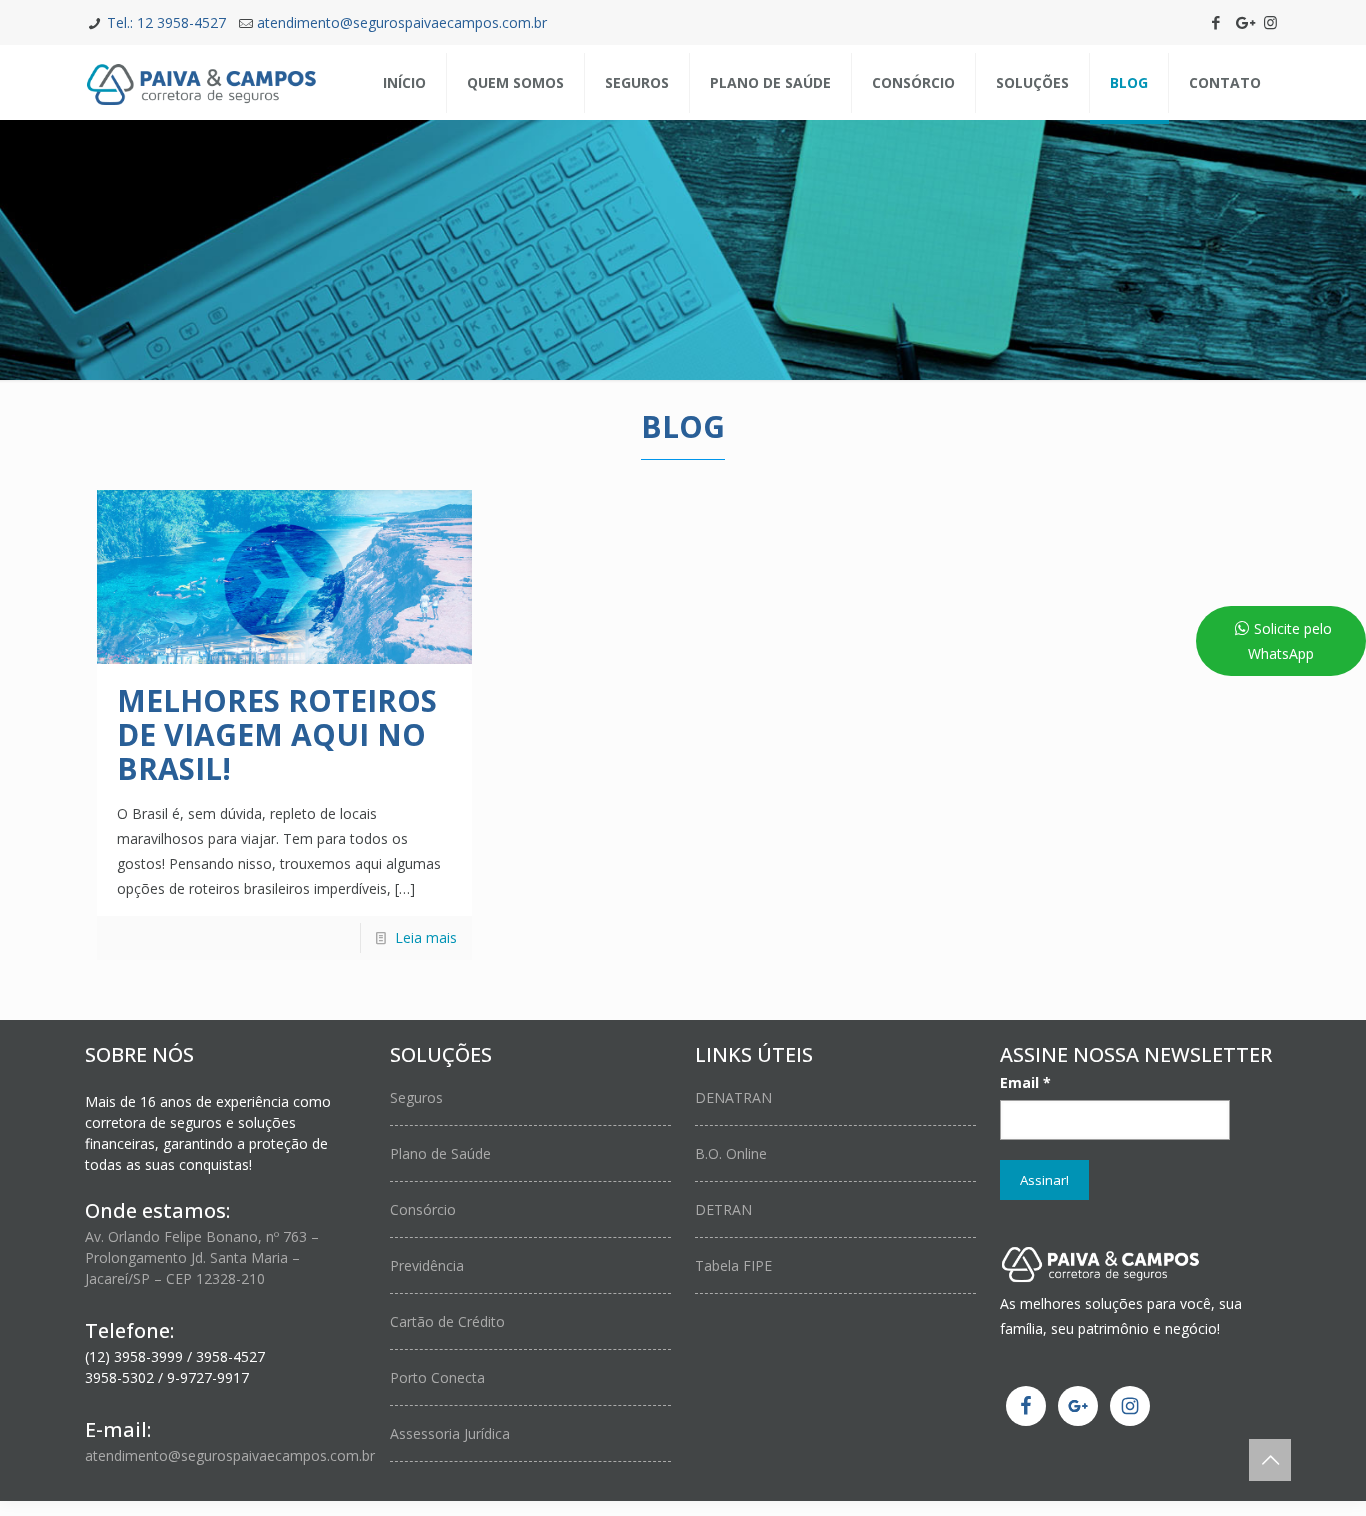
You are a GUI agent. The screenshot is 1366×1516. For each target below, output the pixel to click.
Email (1025, 1082)
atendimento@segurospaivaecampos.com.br (402, 22)
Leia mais (426, 937)
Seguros (416, 1097)
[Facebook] (1216, 22)
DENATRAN (733, 1097)
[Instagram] (1270, 22)
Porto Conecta (437, 1377)
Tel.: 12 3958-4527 (166, 22)
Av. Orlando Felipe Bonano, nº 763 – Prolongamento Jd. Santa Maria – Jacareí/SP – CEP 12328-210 (202, 1257)
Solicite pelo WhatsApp (1290, 641)
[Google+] (1243, 22)
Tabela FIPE (733, 1265)
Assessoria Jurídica (450, 1433)
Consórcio (423, 1209)
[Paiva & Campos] (201, 82)
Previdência (427, 1265)
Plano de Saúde (440, 1153)
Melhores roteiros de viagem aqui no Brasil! (277, 734)
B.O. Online (731, 1153)
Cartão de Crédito (447, 1321)
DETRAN (723, 1209)
